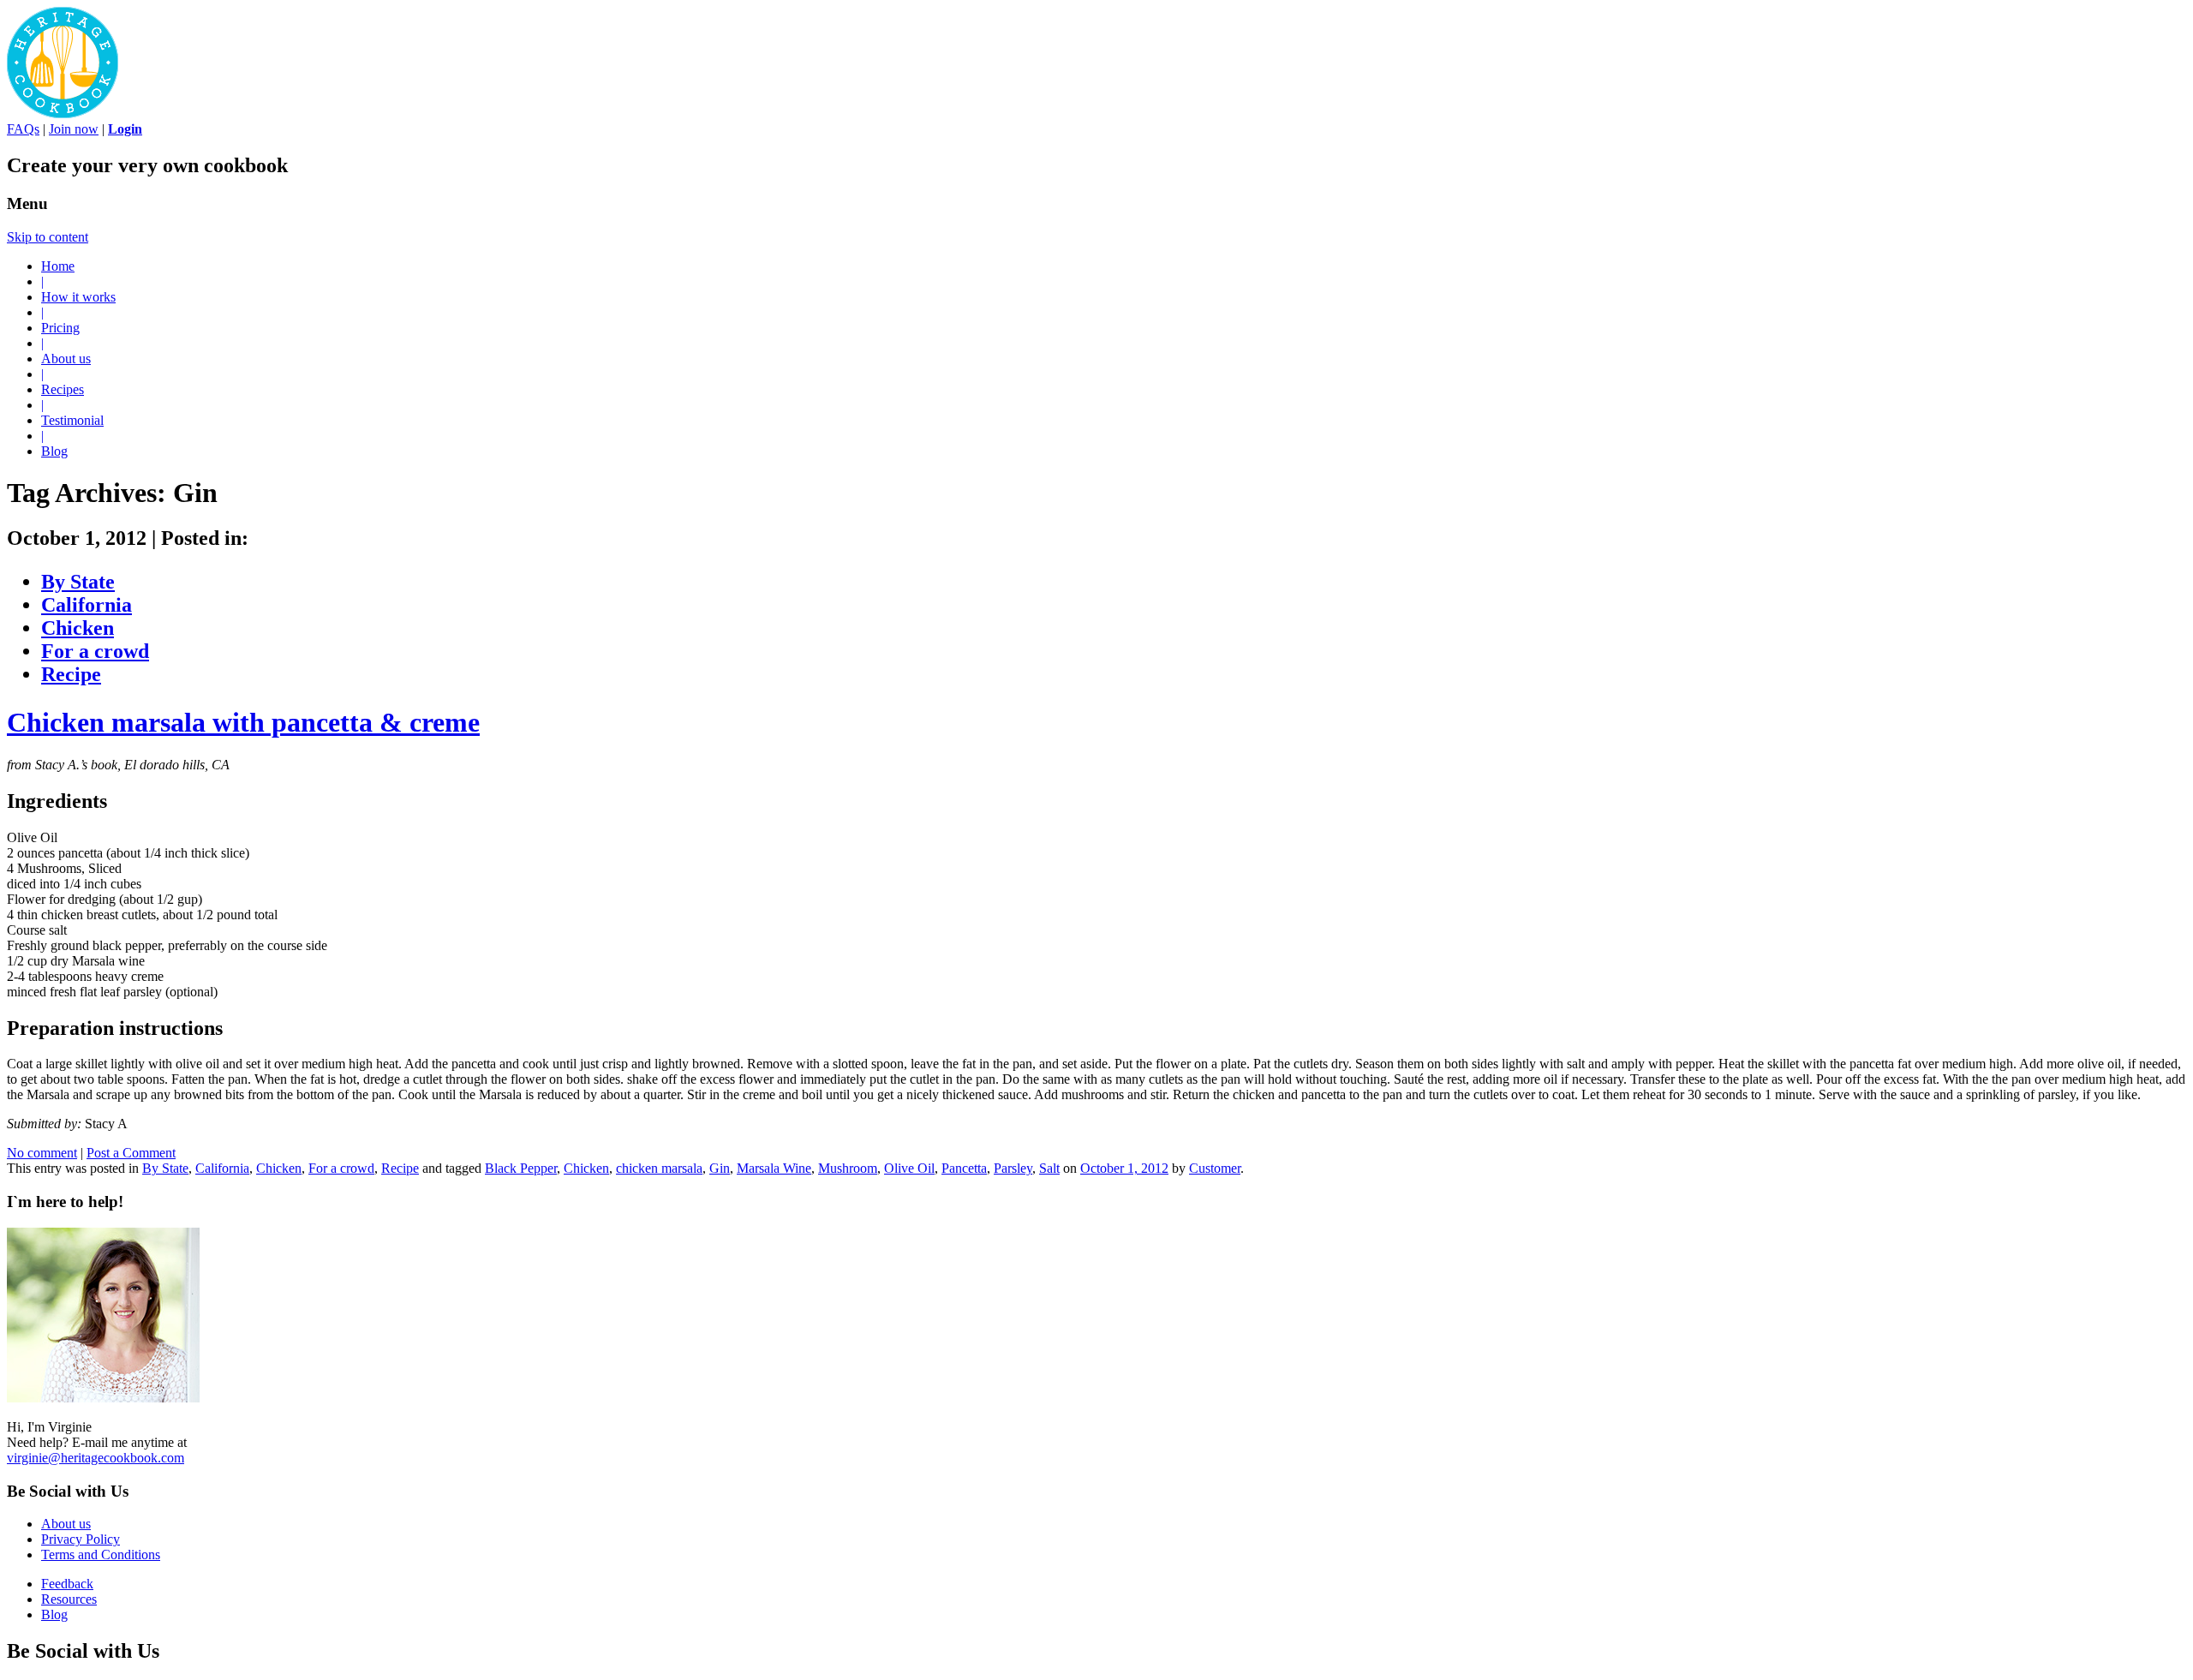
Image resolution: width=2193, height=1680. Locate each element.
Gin (720, 1168)
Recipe (71, 674)
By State (78, 582)
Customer (1215, 1168)
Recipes (63, 389)
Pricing (60, 328)
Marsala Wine (774, 1168)
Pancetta (964, 1168)
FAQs (23, 129)
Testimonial (72, 420)
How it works (78, 297)
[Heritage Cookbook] (63, 114)
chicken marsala (659, 1168)
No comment (42, 1153)
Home (58, 266)
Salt (1049, 1168)
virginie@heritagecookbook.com (96, 1458)
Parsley (1013, 1168)
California (87, 605)
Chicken (78, 628)
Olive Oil (909, 1168)
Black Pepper (521, 1168)
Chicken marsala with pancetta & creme (243, 722)
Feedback (67, 1584)
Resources (69, 1599)
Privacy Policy (81, 1539)
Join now (74, 129)
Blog (54, 451)
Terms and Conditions (101, 1554)
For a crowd (95, 651)
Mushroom (848, 1168)
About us (66, 359)
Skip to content (48, 237)
